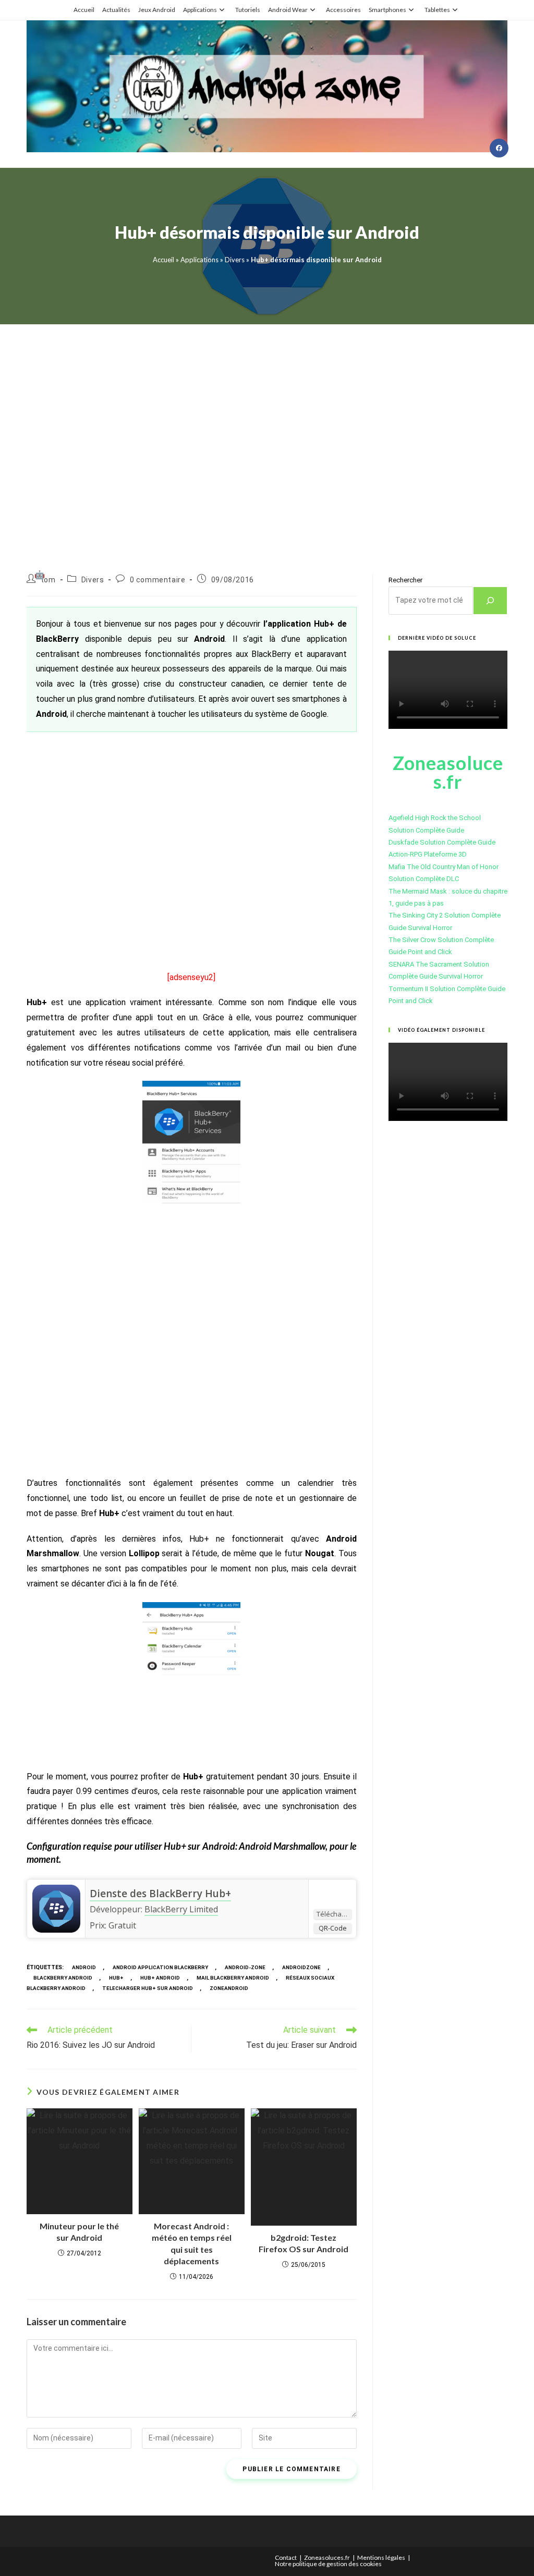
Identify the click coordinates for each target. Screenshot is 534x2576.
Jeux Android (157, 10)
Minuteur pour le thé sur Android (79, 2232)
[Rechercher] (490, 601)
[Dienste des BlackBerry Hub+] (56, 1908)
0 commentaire (158, 580)
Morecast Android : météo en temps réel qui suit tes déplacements (192, 2243)
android (84, 1967)
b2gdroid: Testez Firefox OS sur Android (304, 2243)
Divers (235, 260)
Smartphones (387, 10)
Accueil (84, 10)
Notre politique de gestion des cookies (328, 2564)
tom (48, 580)
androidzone (301, 1967)
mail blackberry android (233, 1978)
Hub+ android (160, 1978)
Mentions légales (381, 2557)
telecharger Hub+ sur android (148, 1988)
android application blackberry (160, 1967)
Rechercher (405, 580)
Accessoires (343, 10)
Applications (200, 10)
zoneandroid (229, 1988)
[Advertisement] (267, 436)
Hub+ (116, 1978)
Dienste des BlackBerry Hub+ (160, 1894)
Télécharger (334, 1914)
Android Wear (288, 10)
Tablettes (437, 10)
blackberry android (63, 1978)
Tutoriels (248, 10)
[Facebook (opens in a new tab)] (499, 148)
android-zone (245, 1967)
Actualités (116, 10)
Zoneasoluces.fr (327, 2557)
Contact (286, 2557)
